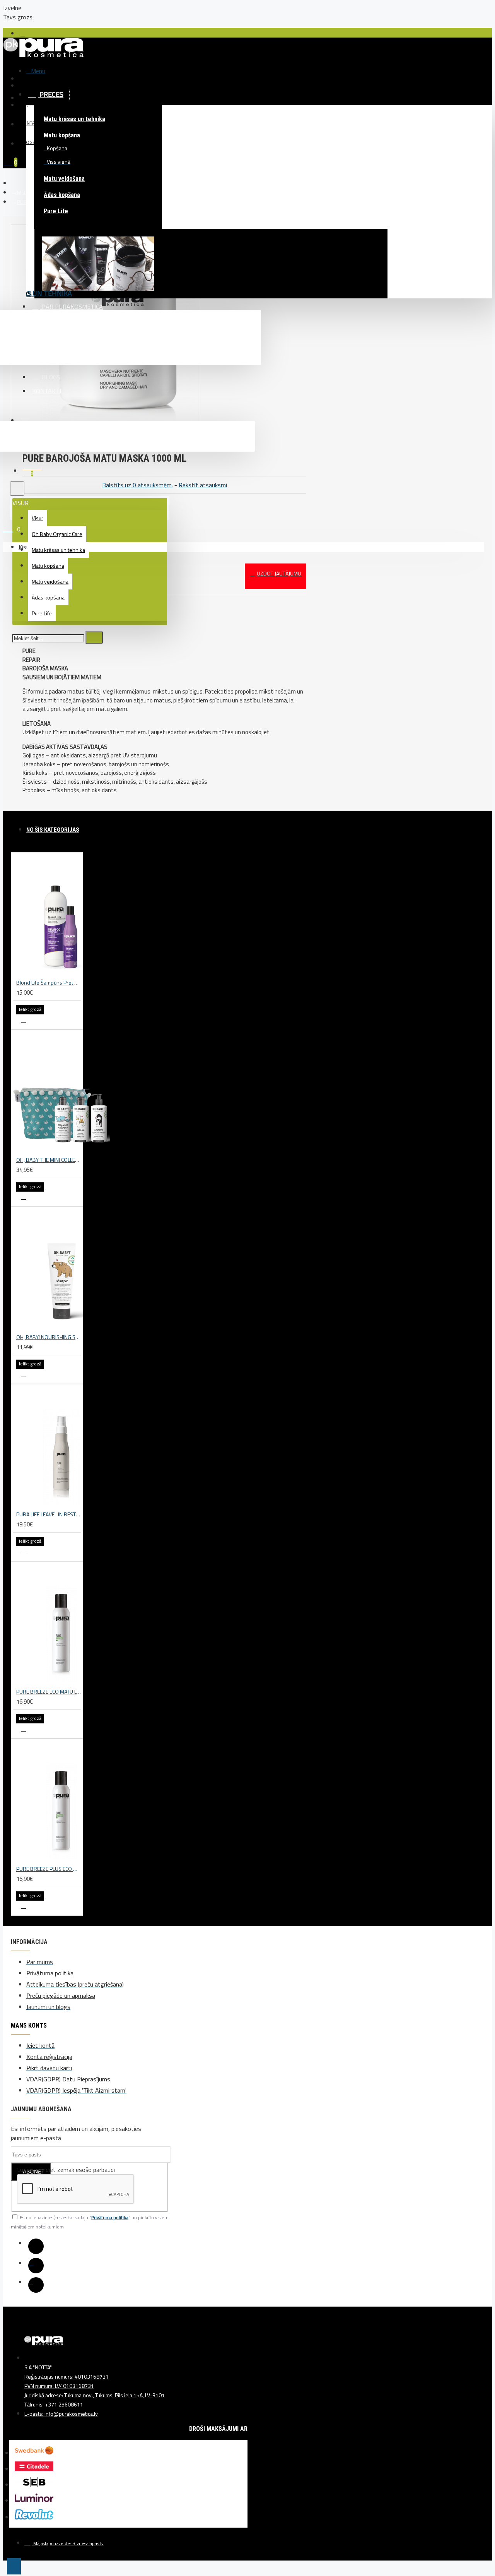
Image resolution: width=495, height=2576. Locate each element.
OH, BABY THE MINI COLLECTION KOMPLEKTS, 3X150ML (49, 1160)
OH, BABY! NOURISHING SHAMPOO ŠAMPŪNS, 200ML (49, 1337)
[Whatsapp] (36, 2285)
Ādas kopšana (62, 195)
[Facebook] (36, 2246)
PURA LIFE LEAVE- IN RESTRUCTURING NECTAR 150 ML (49, 1514)
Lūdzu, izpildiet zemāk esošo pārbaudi (66, 2170)
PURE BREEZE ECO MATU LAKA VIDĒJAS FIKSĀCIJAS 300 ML (49, 1691)
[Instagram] (36, 2266)
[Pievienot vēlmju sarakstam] (24, 1020)
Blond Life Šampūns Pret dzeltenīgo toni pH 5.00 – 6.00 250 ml (49, 982)
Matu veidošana (64, 179)
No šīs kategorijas (53, 830)
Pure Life (56, 211)
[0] (10, 528)
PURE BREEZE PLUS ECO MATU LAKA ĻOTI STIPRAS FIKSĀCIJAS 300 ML (49, 1869)
